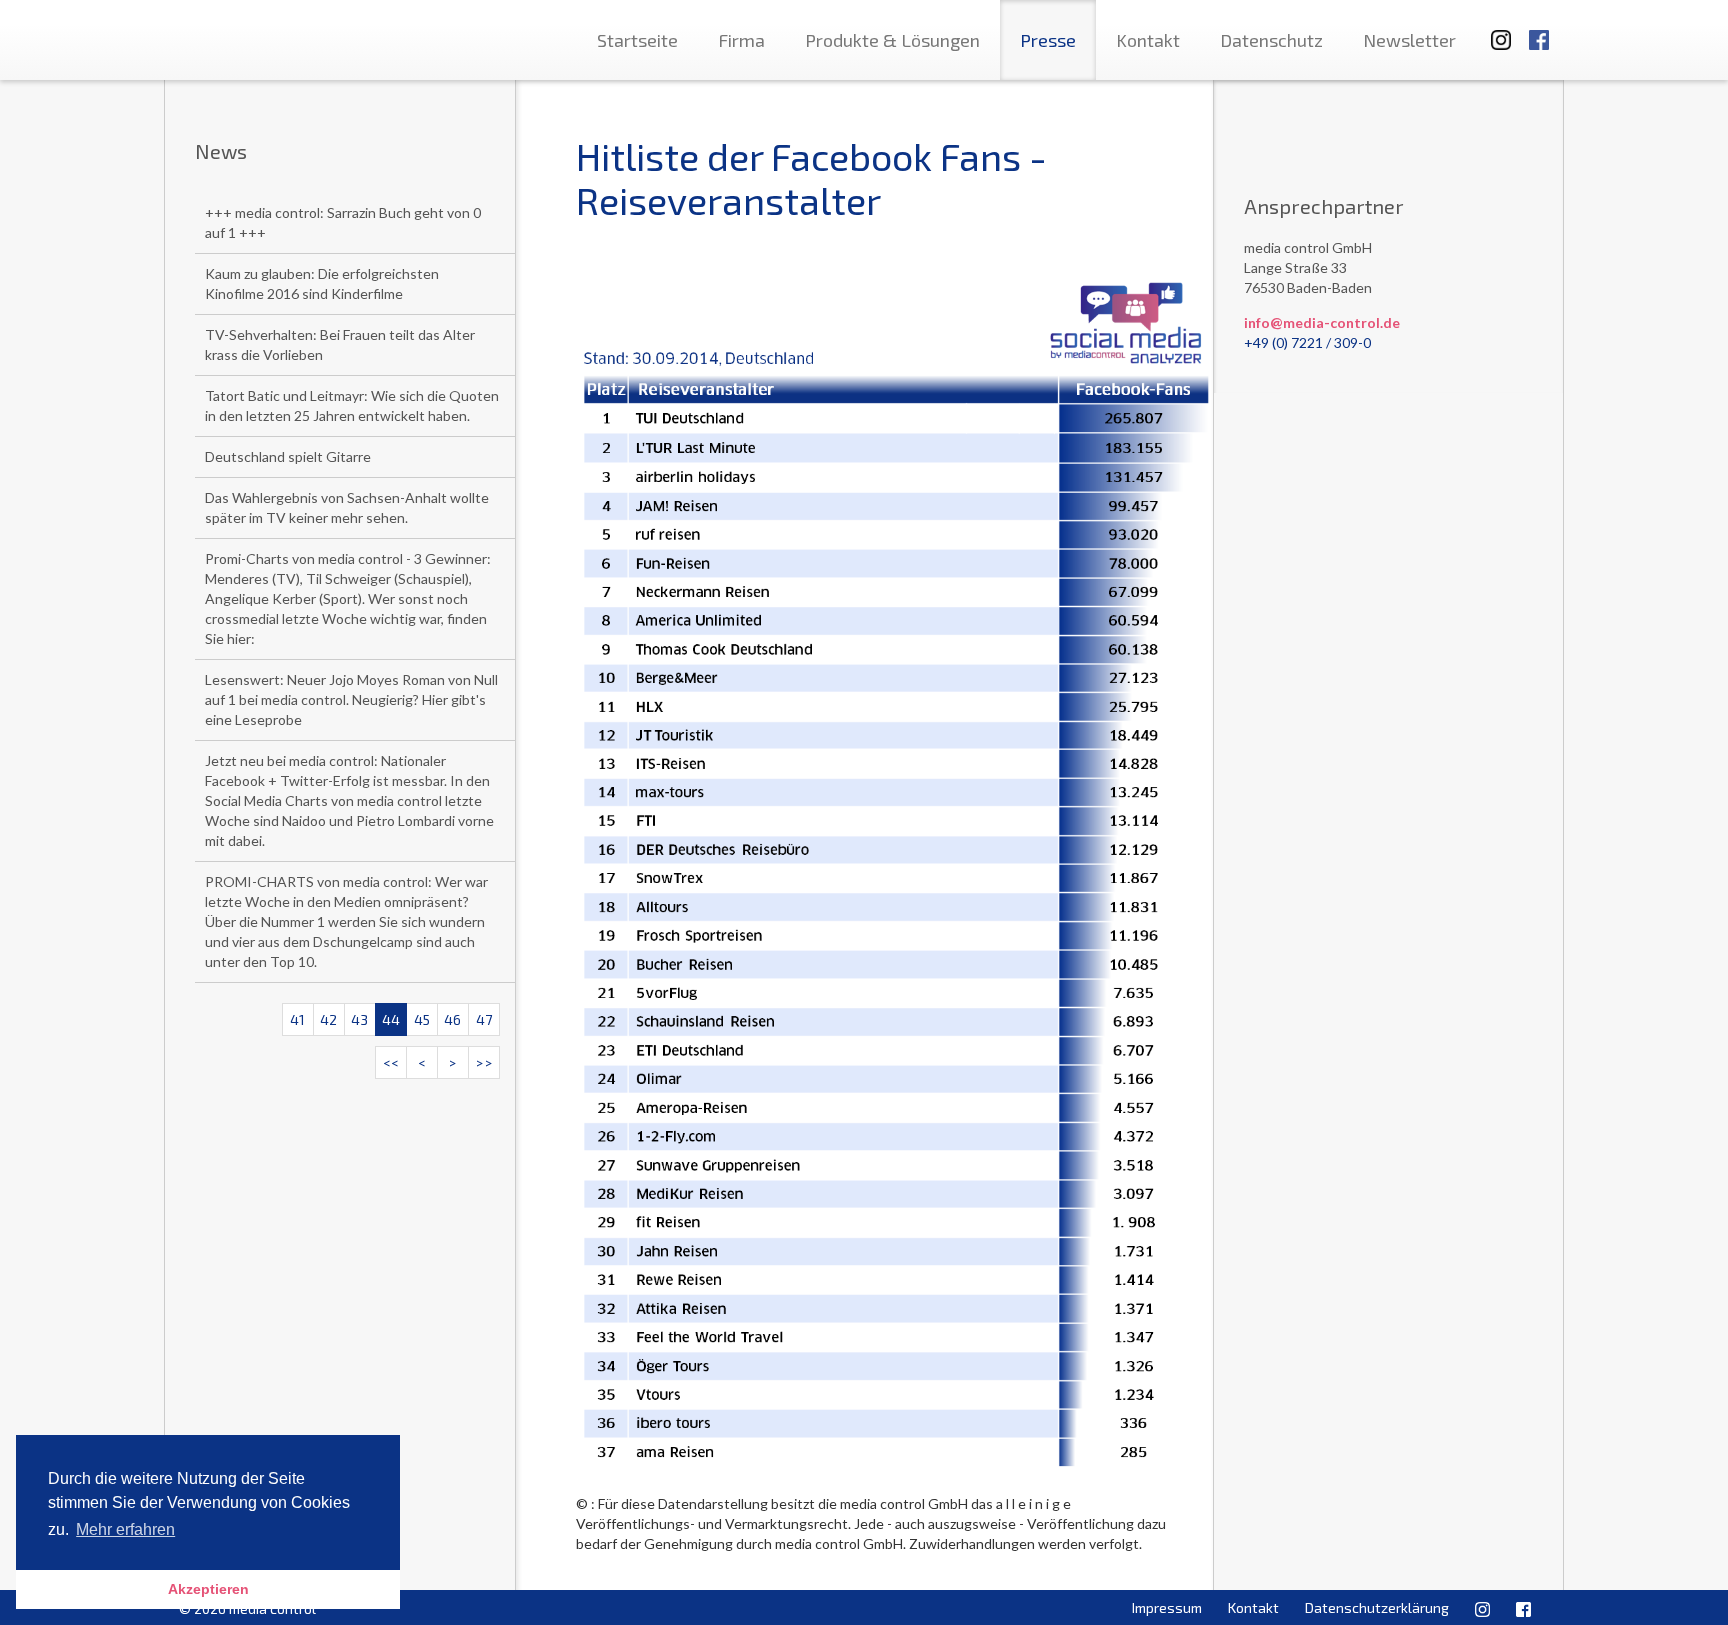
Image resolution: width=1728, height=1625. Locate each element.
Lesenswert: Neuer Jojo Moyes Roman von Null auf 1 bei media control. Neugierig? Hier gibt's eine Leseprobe (351, 699)
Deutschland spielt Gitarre (288, 456)
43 (359, 1019)
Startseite (637, 40)
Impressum (1167, 1607)
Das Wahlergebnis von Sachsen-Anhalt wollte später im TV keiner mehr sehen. (347, 507)
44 (391, 1019)
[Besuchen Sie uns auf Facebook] (1539, 30)
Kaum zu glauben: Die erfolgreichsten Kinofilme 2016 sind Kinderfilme (322, 283)
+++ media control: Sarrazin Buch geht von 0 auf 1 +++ (343, 222)
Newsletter (1409, 40)
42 (328, 1019)
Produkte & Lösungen (892, 40)
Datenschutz (1271, 40)
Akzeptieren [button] (208, 1589)
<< (391, 1062)
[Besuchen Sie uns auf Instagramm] (1495, 30)
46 (452, 1019)
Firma (741, 40)
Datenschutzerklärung (1377, 1607)
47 (484, 1019)
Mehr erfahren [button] (125, 1529)
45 (422, 1019)
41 (297, 1019)
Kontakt (1148, 40)
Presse (1048, 40)
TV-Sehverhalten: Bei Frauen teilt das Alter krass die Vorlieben (340, 344)
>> (484, 1062)
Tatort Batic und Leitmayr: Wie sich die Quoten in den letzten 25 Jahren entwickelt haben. (352, 405)
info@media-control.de (1322, 322)
